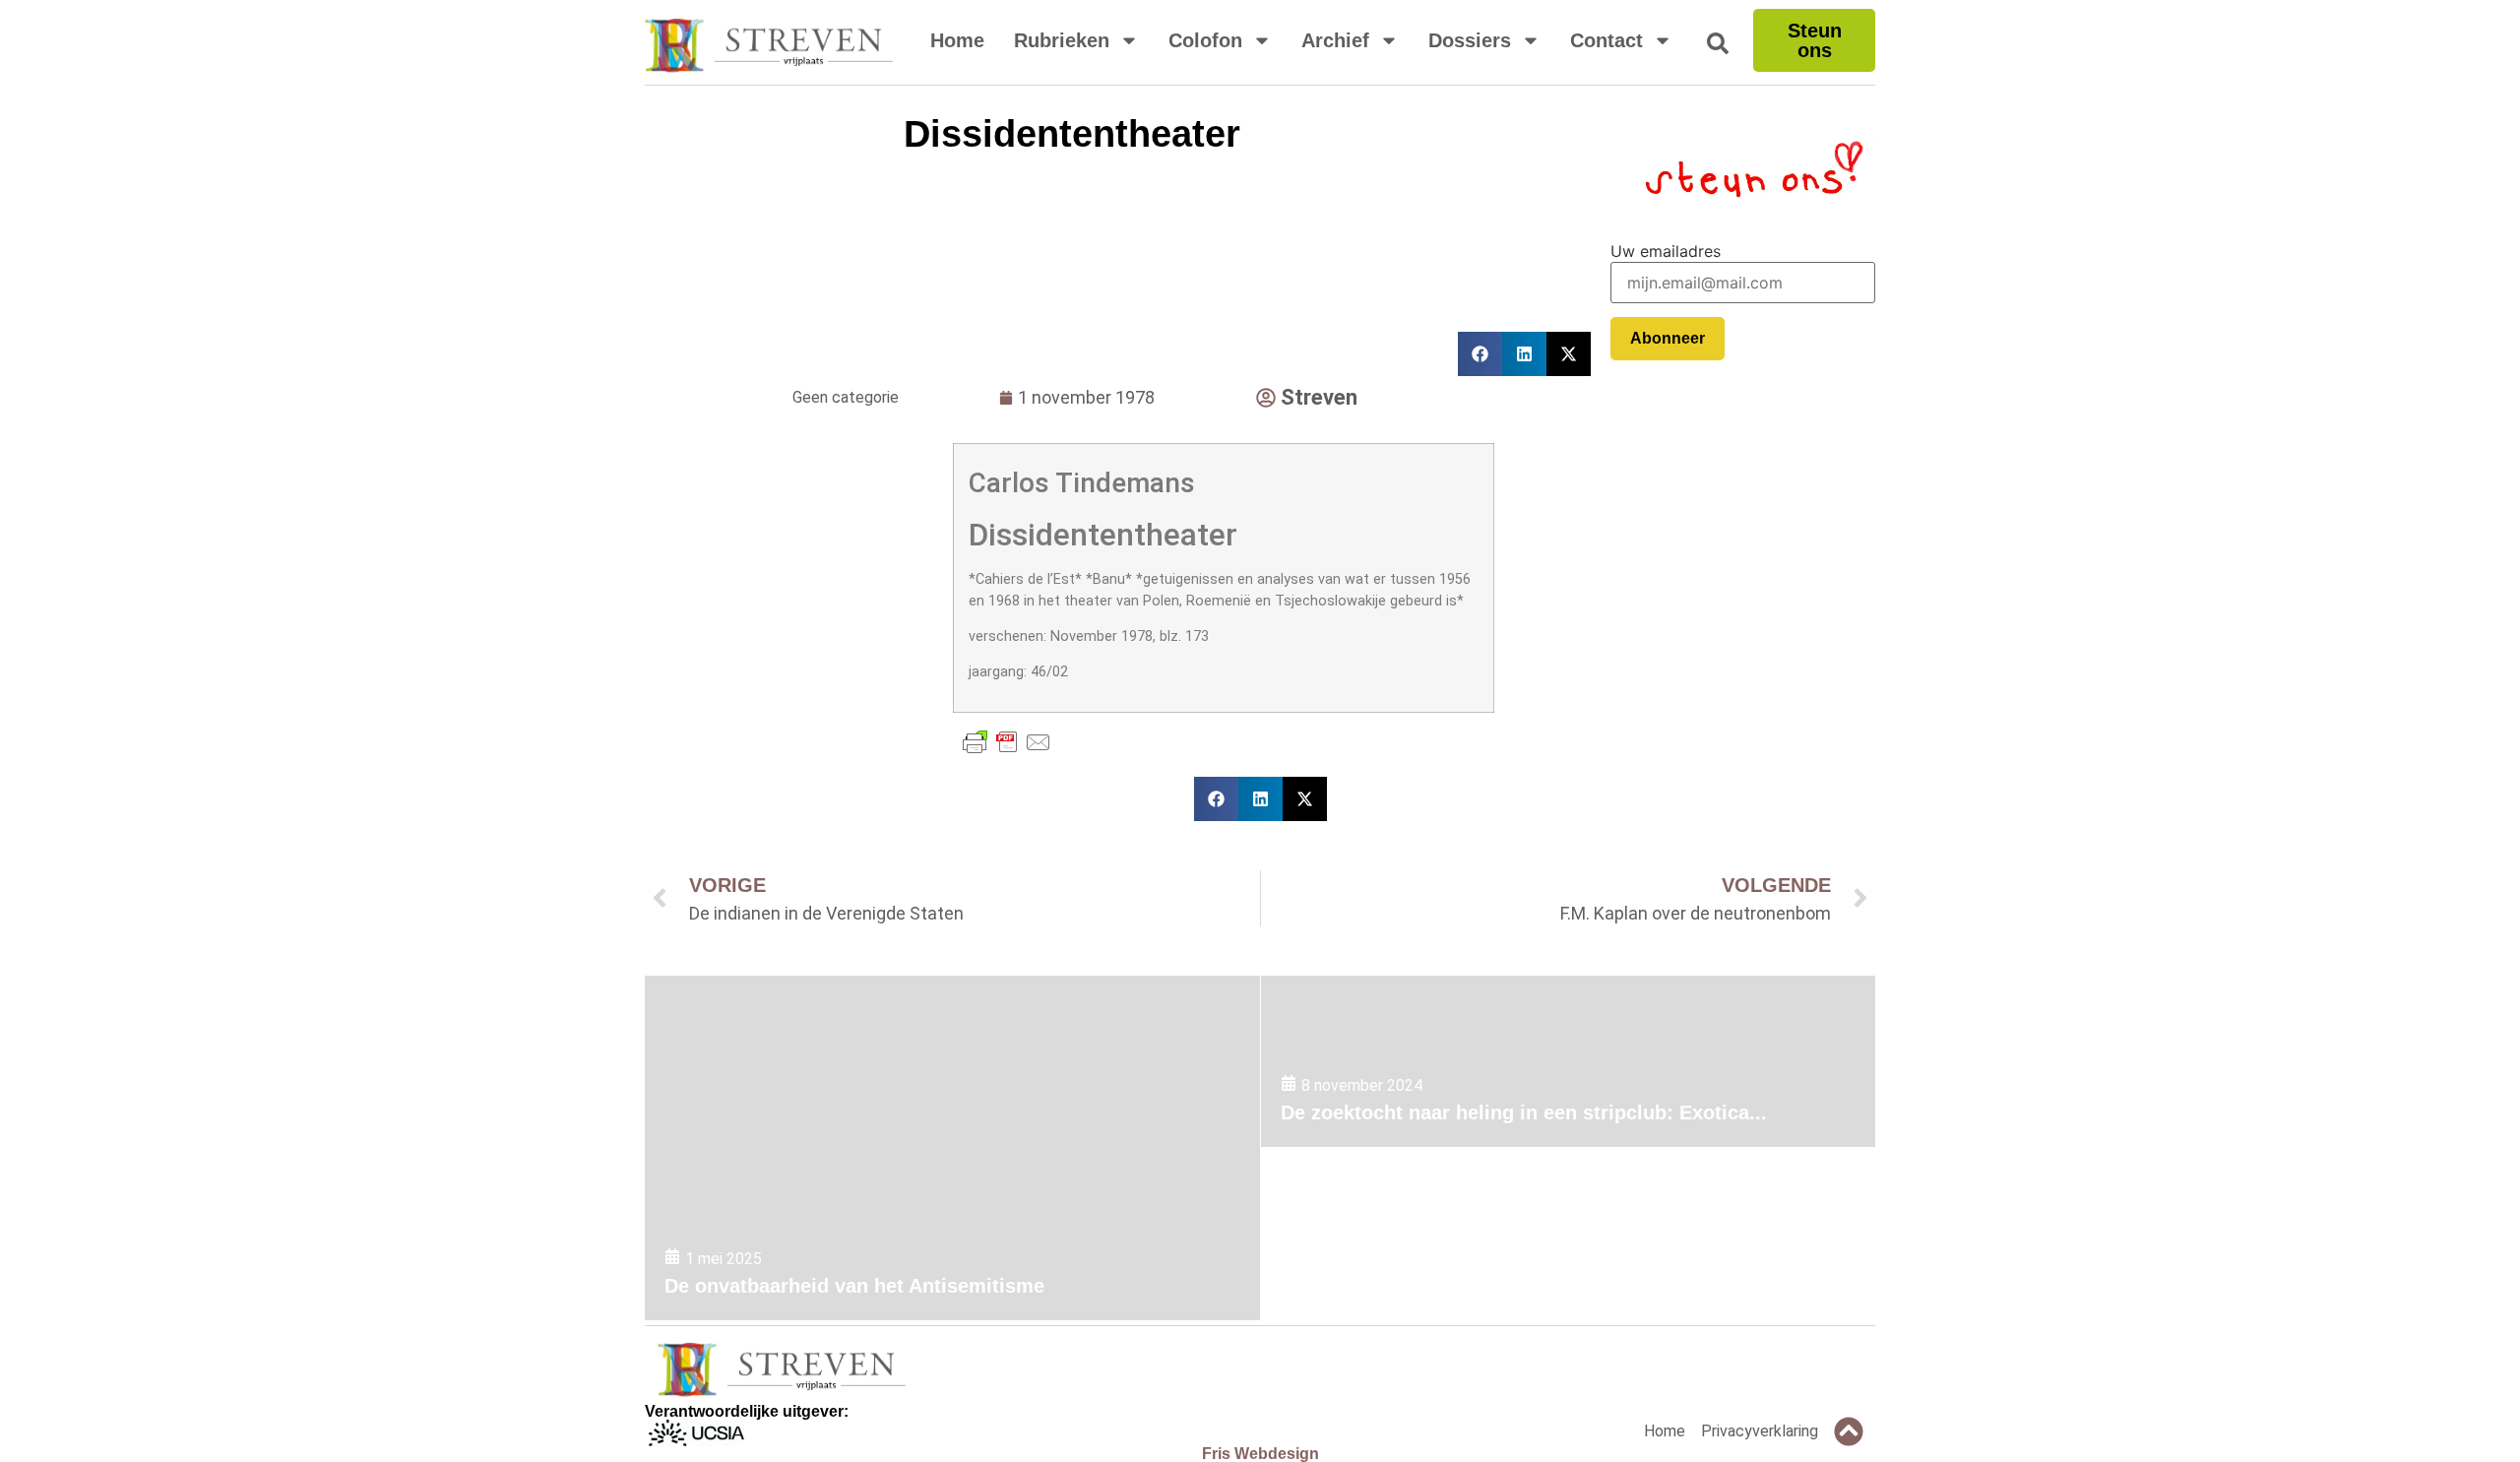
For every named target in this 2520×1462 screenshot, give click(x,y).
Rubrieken (1062, 40)
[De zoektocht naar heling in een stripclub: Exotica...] (1568, 1062)
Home (957, 40)
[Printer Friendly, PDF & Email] (1007, 742)
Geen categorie (846, 397)
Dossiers (1470, 40)
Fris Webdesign (1260, 1454)
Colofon (1205, 40)
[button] (1216, 799)
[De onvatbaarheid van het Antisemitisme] (952, 1148)
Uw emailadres (1666, 251)
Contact (1606, 40)
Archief (1335, 40)
